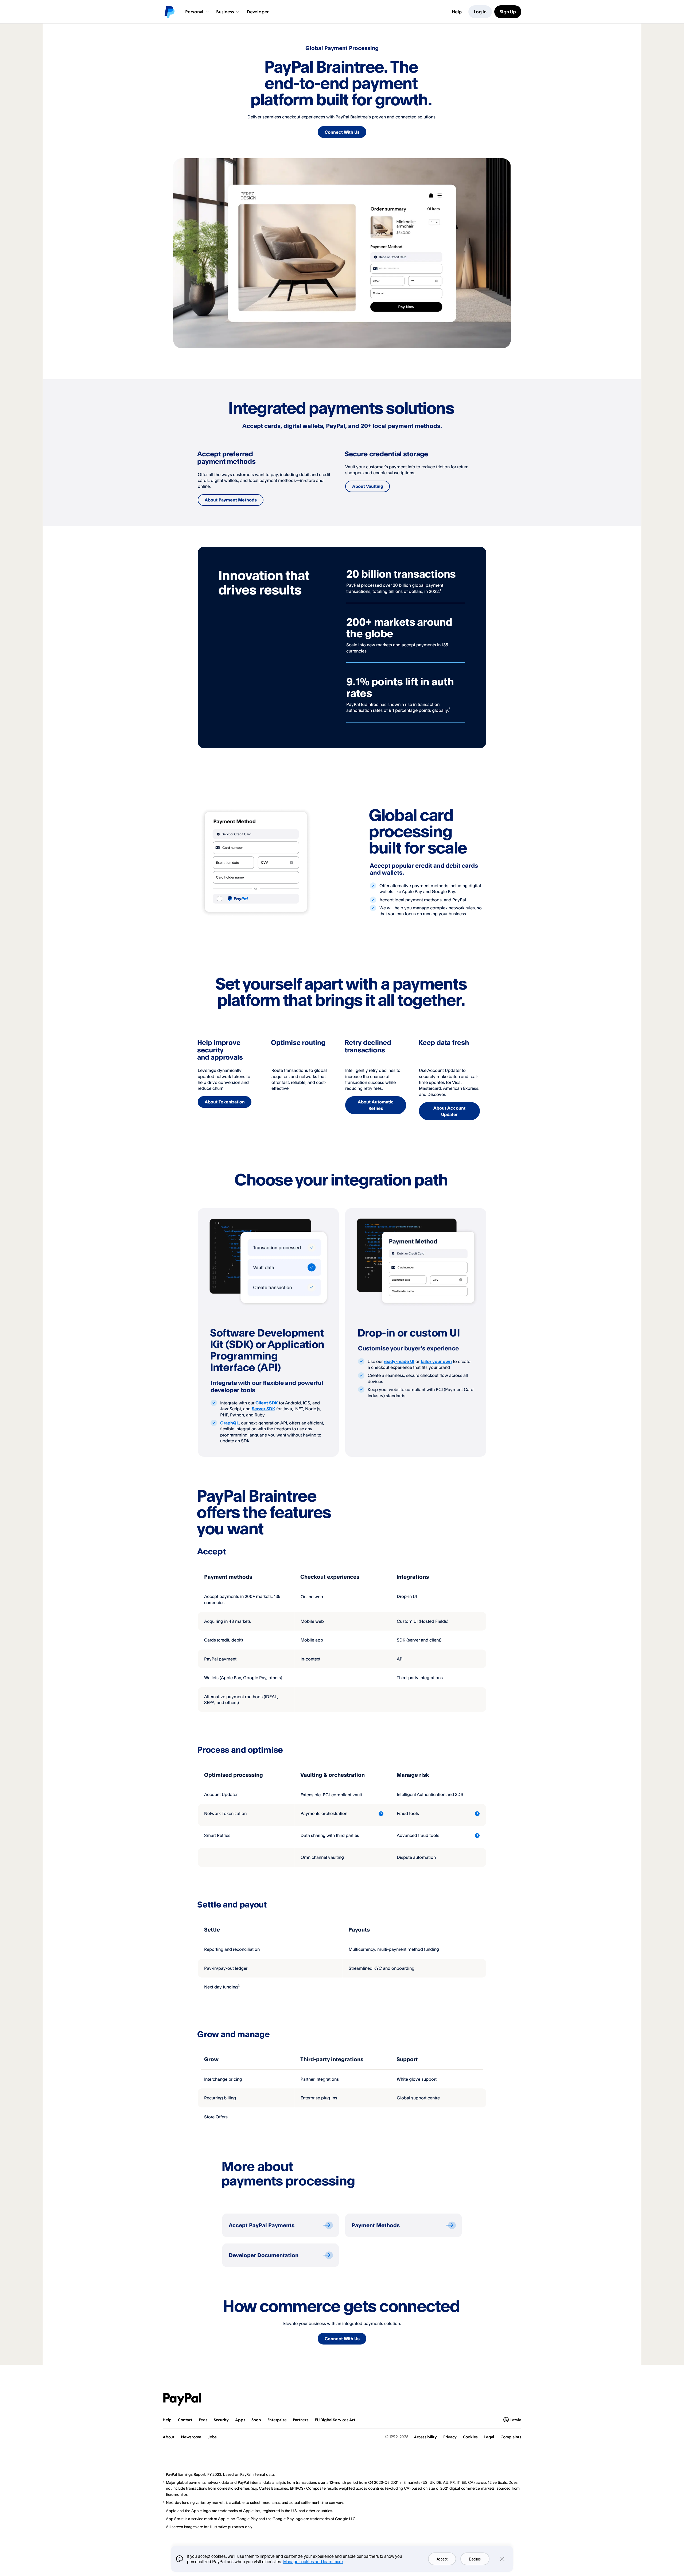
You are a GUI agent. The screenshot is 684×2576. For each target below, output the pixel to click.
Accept (442, 2559)
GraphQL (230, 1423)
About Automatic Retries (376, 1105)
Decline (475, 2559)
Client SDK (267, 1403)
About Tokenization (225, 1102)
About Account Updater (449, 1111)
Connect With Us (342, 132)
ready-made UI (399, 1361)
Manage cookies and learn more (313, 2561)
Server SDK (263, 1409)
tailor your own (436, 1361)
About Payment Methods (231, 500)
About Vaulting (368, 486)
